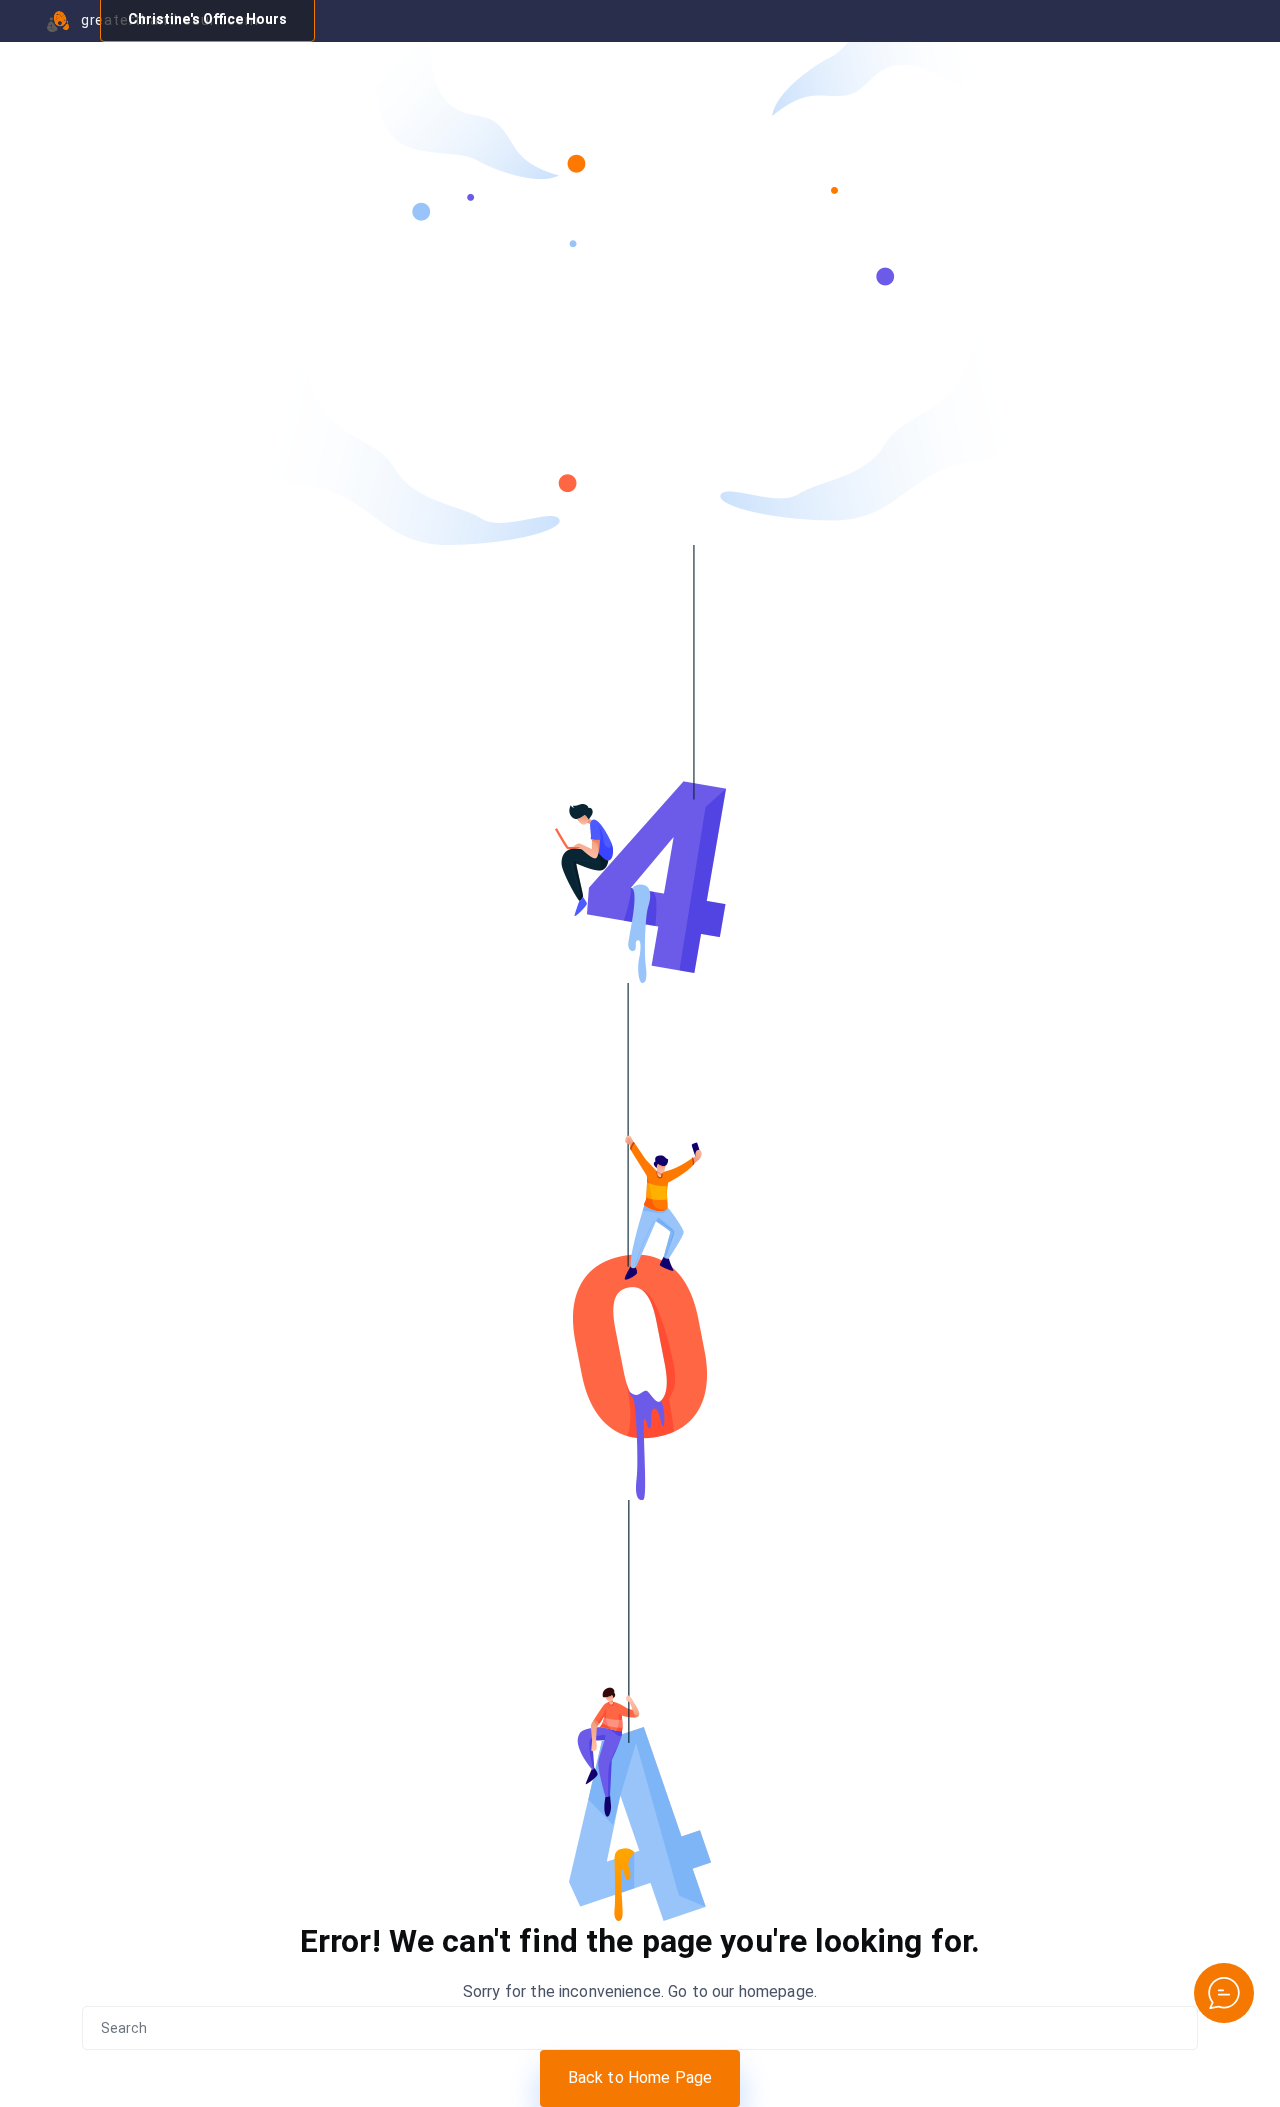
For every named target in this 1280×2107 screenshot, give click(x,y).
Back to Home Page (640, 2077)
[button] (1224, 1993)
